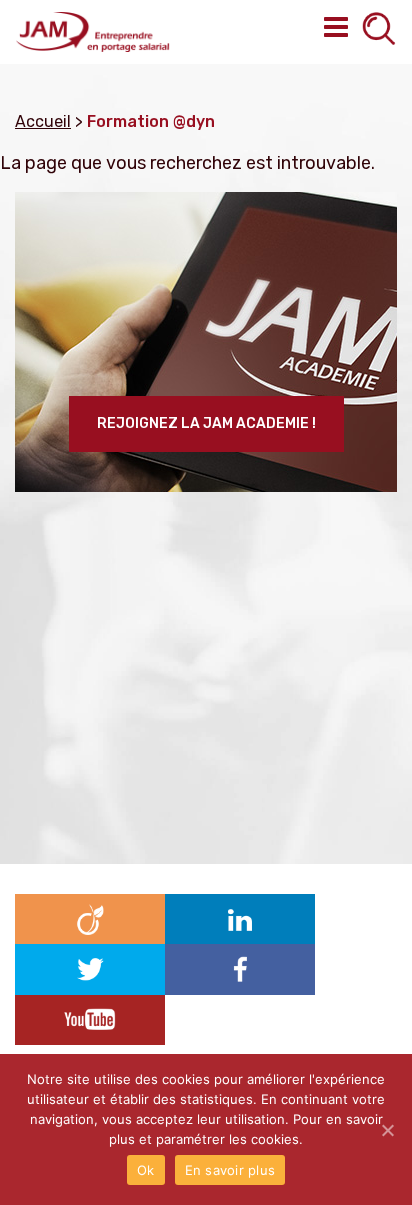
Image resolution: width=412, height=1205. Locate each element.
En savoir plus (230, 1170)
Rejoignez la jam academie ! (206, 423)
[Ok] (387, 1130)
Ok (146, 1170)
